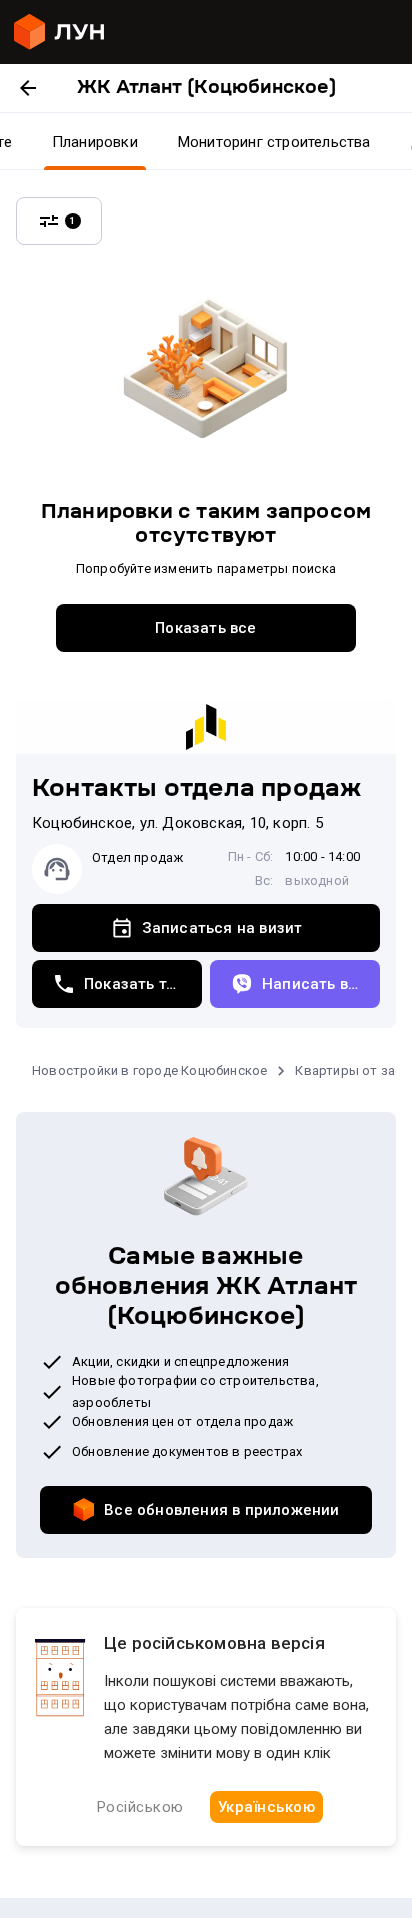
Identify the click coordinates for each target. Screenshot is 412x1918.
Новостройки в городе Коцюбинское (149, 1070)
